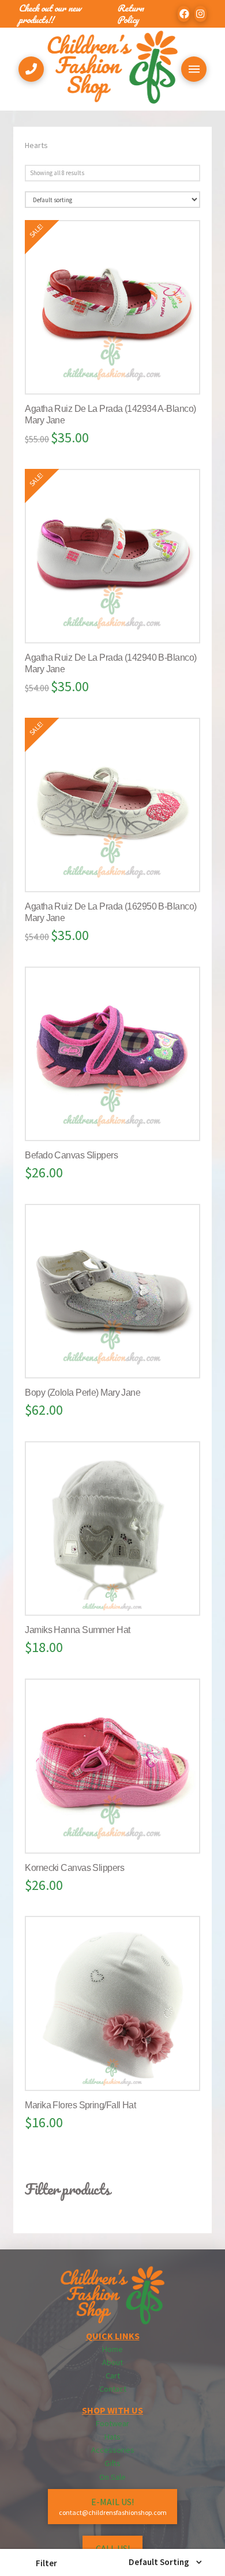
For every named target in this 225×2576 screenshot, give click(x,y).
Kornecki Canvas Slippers (74, 1868)
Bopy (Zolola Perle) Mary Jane (82, 1393)
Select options (117, 373)
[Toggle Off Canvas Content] (194, 69)
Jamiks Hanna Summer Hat (77, 1630)
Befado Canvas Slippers (71, 1155)
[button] (46, 2563)
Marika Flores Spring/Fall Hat (80, 2105)
